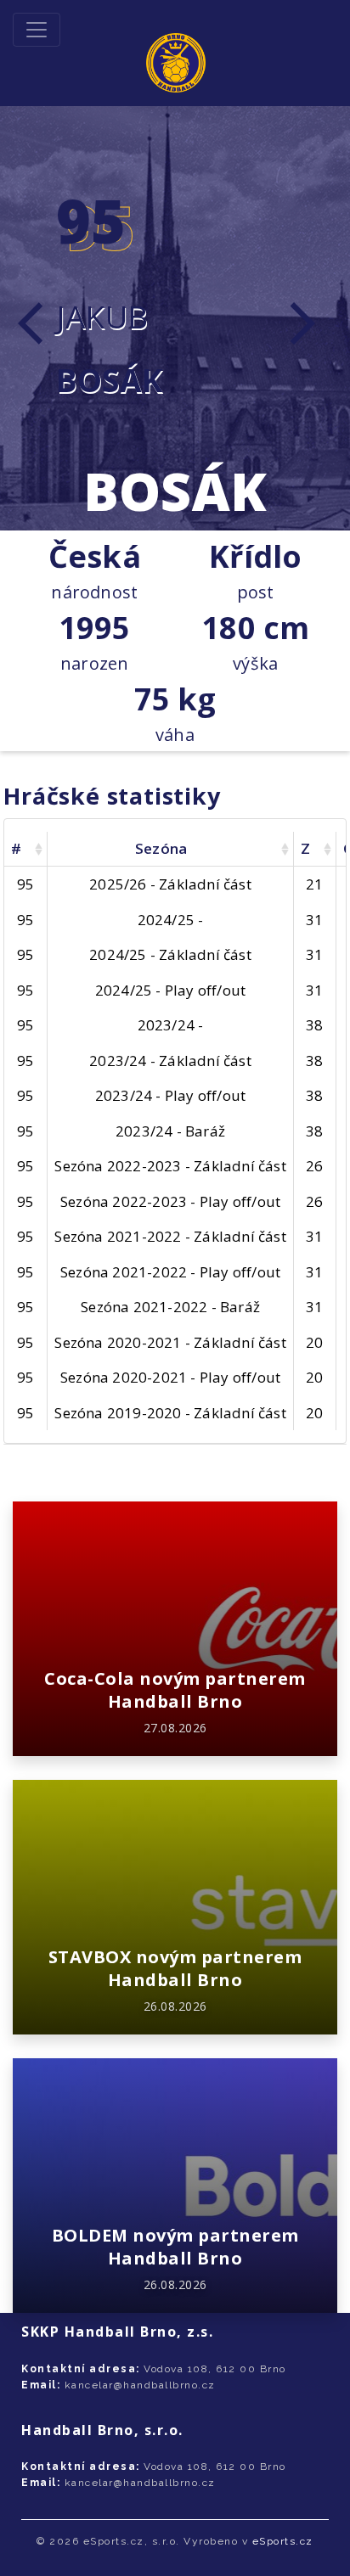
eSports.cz (283, 2541)
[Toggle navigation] (37, 30)
